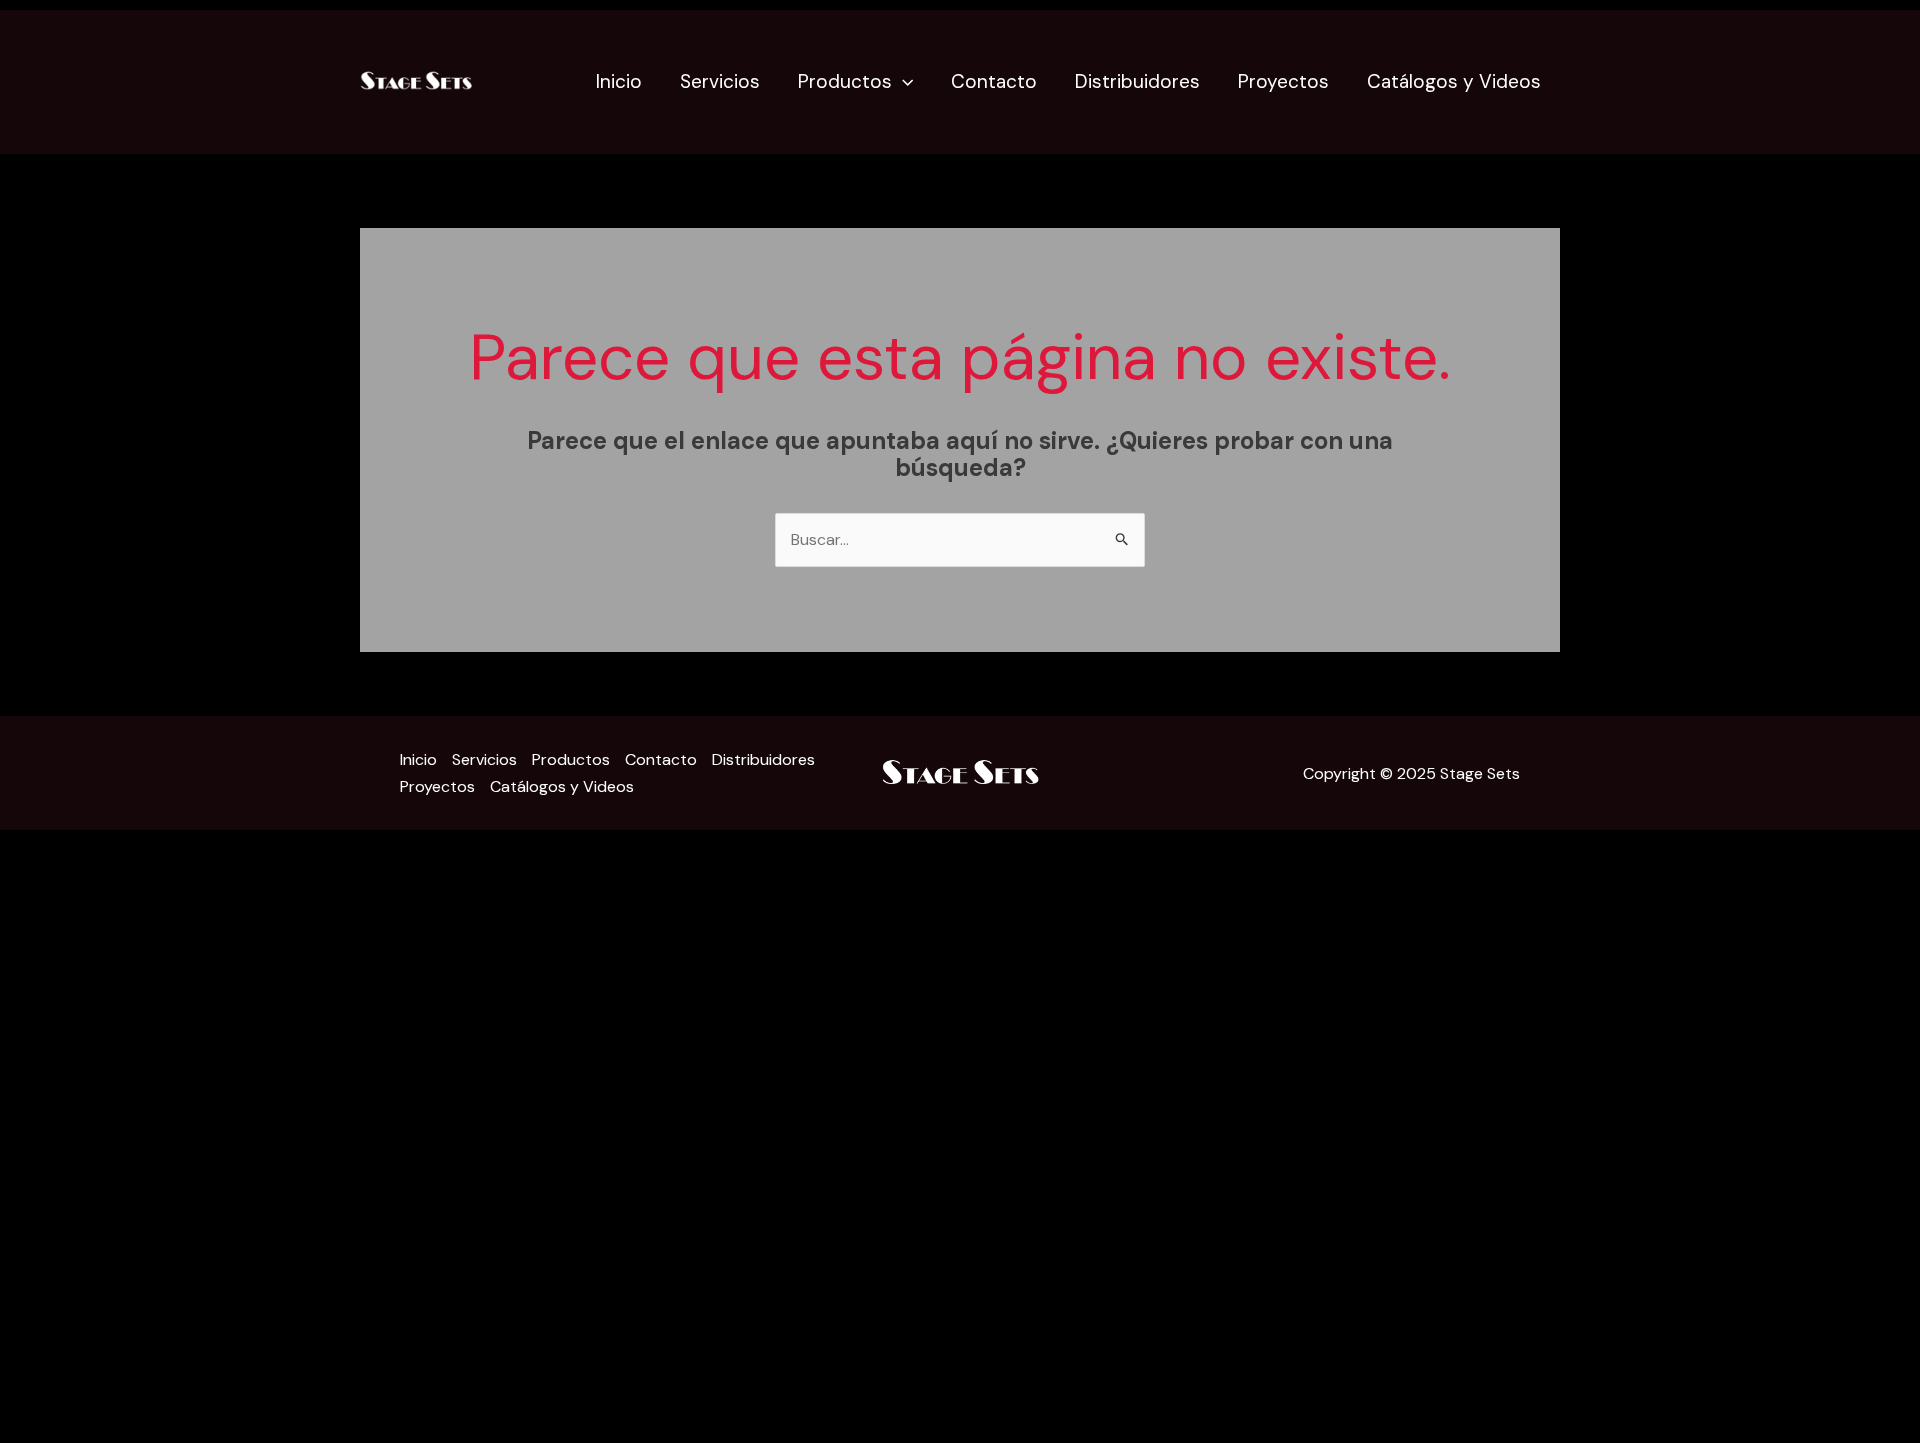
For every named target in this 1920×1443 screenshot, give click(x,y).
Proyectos (1283, 81)
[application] (902, 82)
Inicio (619, 81)
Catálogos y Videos (1454, 81)
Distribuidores (1137, 81)
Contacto (994, 81)
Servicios (720, 81)
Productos (845, 81)
